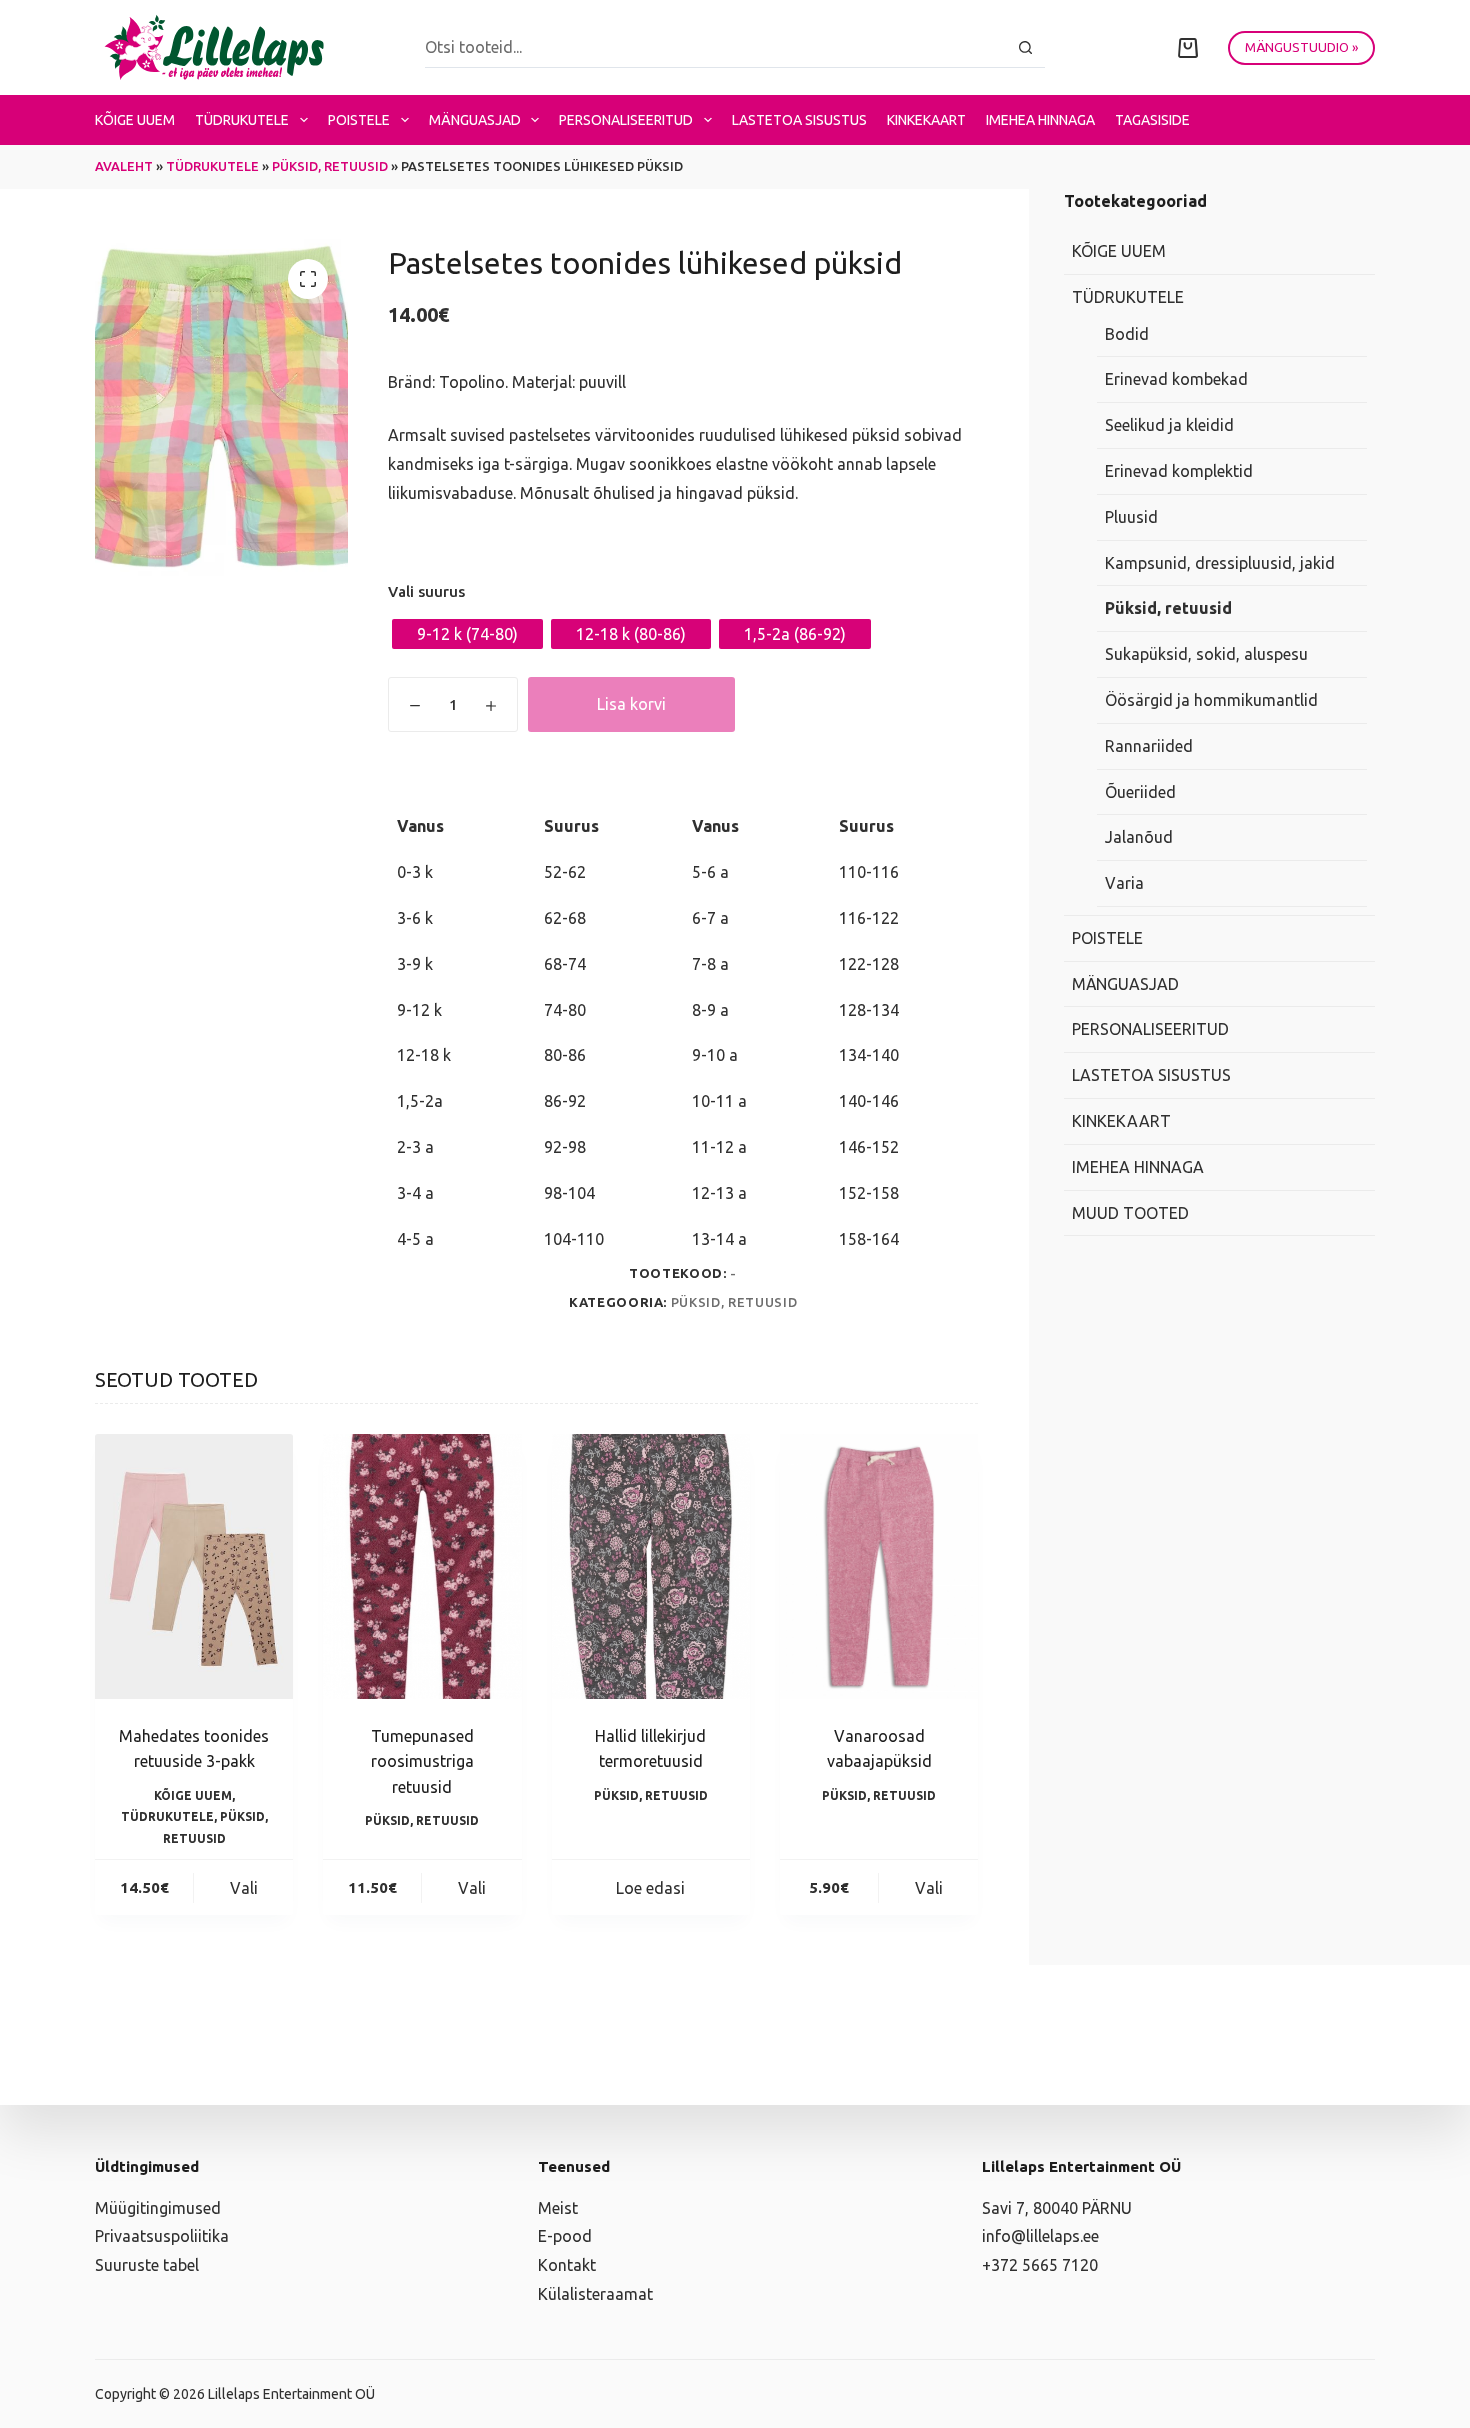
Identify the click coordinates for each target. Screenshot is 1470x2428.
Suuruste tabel (147, 2265)
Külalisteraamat (595, 2294)
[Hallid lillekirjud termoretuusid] (651, 1566)
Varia (1124, 884)
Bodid (1127, 334)
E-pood (565, 2236)
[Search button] (1025, 47)
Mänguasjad (475, 120)
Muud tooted (1130, 1213)
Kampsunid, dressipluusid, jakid (1220, 563)
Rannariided (1149, 746)
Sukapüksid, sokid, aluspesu (1206, 655)
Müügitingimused (158, 2208)
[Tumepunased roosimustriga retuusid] (422, 1566)
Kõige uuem (135, 120)
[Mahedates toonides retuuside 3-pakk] (194, 1566)
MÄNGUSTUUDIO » (1301, 47)
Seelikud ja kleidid (1169, 426)
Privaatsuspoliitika (162, 2236)
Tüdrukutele (242, 120)
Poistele (359, 120)
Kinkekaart (926, 120)
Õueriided (1140, 792)
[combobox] (715, 47)
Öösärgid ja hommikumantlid (1211, 701)
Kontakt (567, 2265)
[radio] (467, 634)
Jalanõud (1139, 838)
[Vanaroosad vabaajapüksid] (879, 1566)
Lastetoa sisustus (799, 120)
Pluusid (1131, 517)
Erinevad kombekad (1176, 380)
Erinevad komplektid (1179, 472)
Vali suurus (426, 591)
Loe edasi (650, 1888)
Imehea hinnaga (1040, 120)
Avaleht (124, 166)
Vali (244, 1888)
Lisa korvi (631, 704)
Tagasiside (1152, 120)
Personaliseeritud (626, 120)
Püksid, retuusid (330, 166)
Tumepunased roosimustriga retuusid (422, 1761)
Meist (558, 2208)
